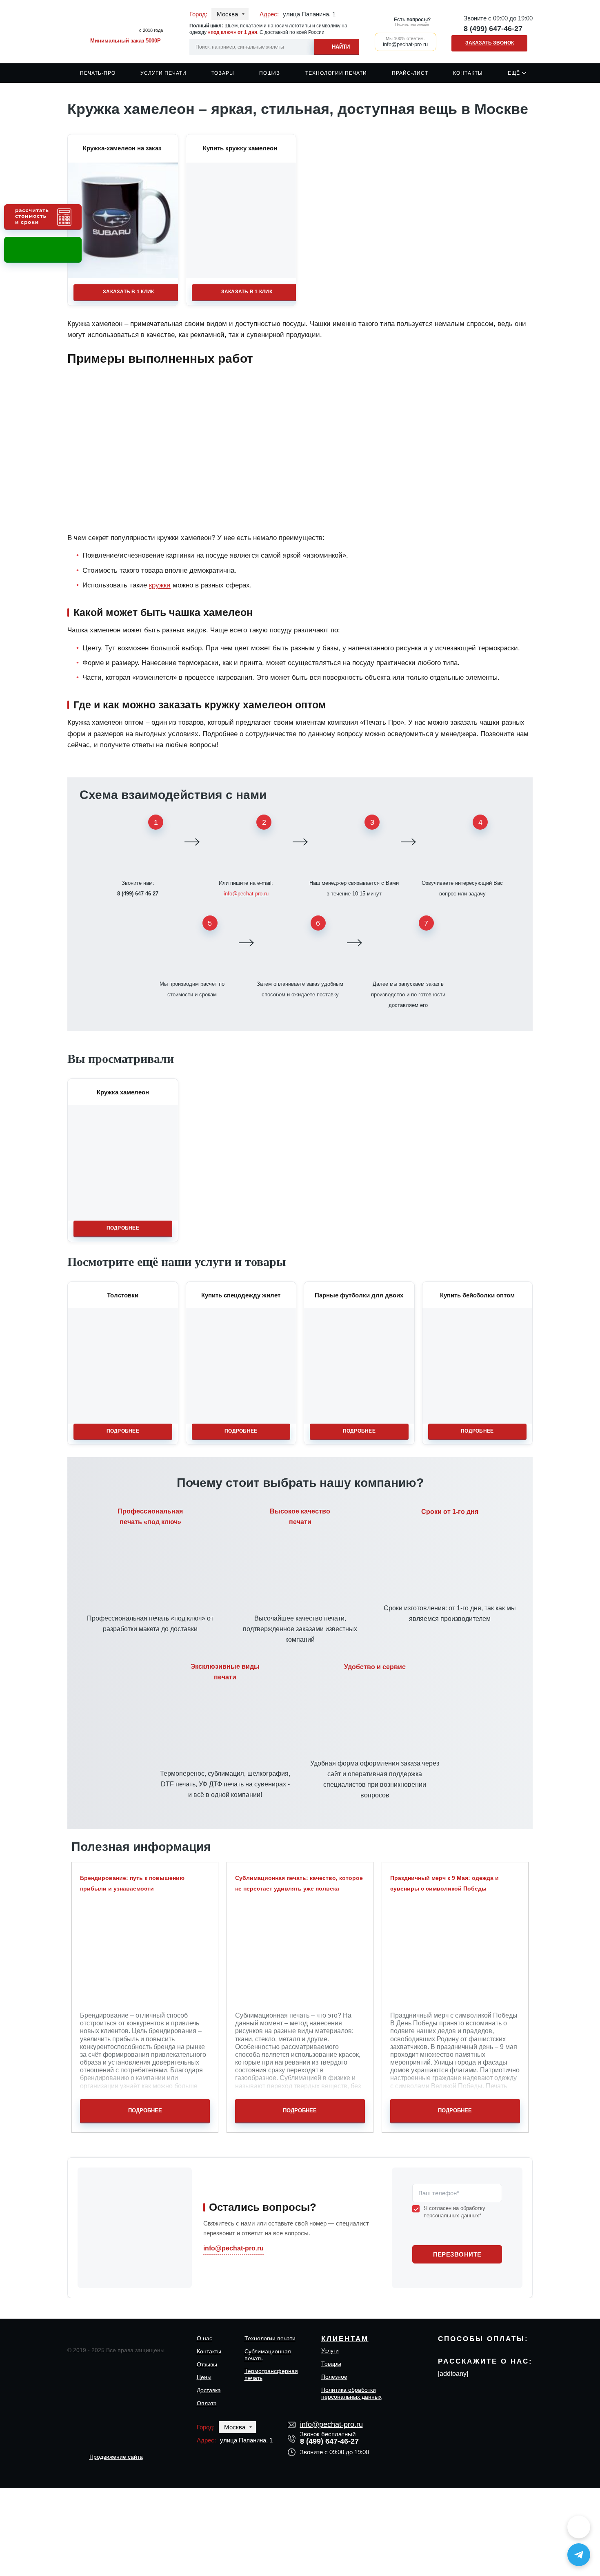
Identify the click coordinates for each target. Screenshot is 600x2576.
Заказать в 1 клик (128, 292)
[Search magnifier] (337, 46)
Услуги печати (163, 73)
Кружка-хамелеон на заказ (122, 148)
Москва (227, 14)
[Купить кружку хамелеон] (241, 220)
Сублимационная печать (268, 2355)
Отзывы (207, 2364)
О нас (204, 2338)
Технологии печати (336, 73)
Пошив (270, 73)
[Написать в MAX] (579, 2527)
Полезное (334, 2377)
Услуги (330, 2351)
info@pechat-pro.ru (246, 894)
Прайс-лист (410, 73)
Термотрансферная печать (271, 2374)
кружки (160, 585)
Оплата (207, 2403)
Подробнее (123, 1228)
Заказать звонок (490, 43)
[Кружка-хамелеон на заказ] (123, 220)
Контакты (468, 73)
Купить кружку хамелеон (240, 148)
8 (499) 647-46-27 (493, 29)
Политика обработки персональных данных (351, 2393)
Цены (204, 2377)
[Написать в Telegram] (579, 2555)
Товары (223, 73)
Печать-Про (98, 73)
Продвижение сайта (116, 2457)
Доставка (209, 2390)
